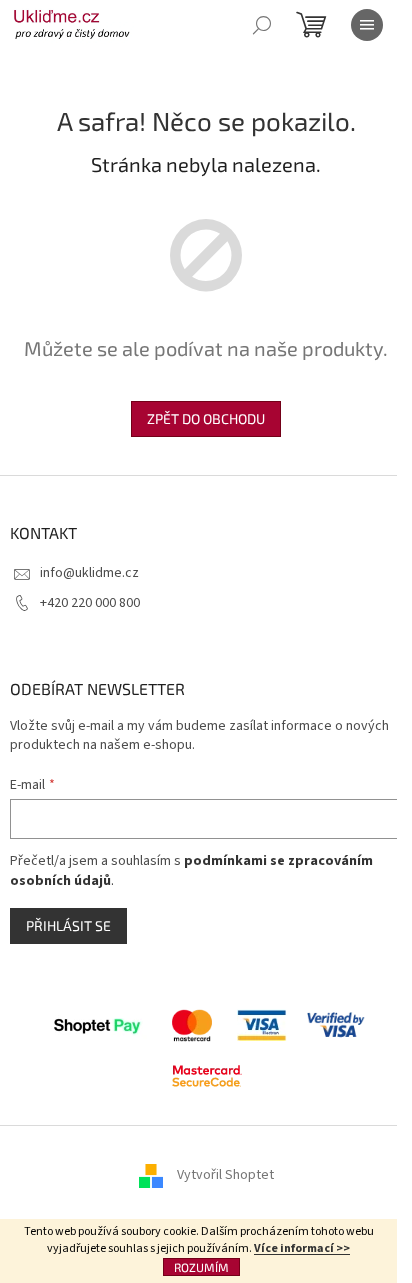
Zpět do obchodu (206, 418)
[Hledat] (262, 25)
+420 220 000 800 (90, 603)
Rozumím (201, 1267)
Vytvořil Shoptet (225, 1175)
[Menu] (367, 25)
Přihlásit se (68, 925)
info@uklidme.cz (89, 573)
